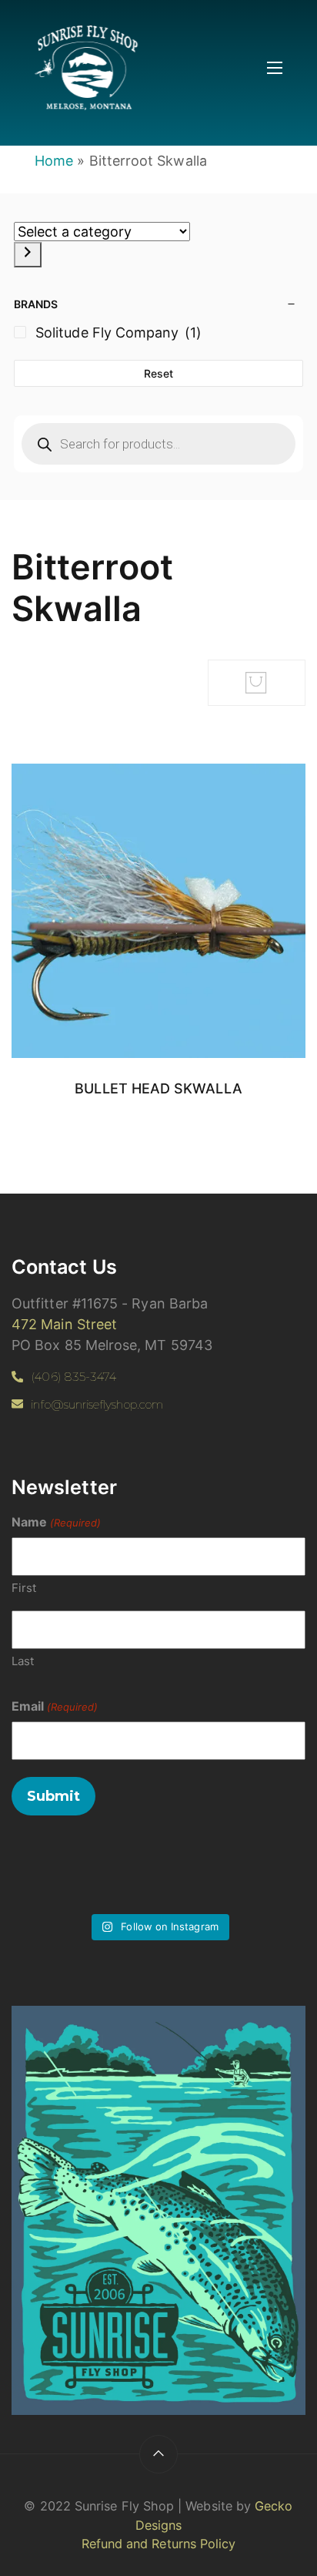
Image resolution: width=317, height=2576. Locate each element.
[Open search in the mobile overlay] (158, 444)
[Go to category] (28, 255)
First (24, 1588)
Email (55, 1706)
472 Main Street (64, 1324)
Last (23, 1661)
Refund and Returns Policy (159, 2544)
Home (54, 161)
